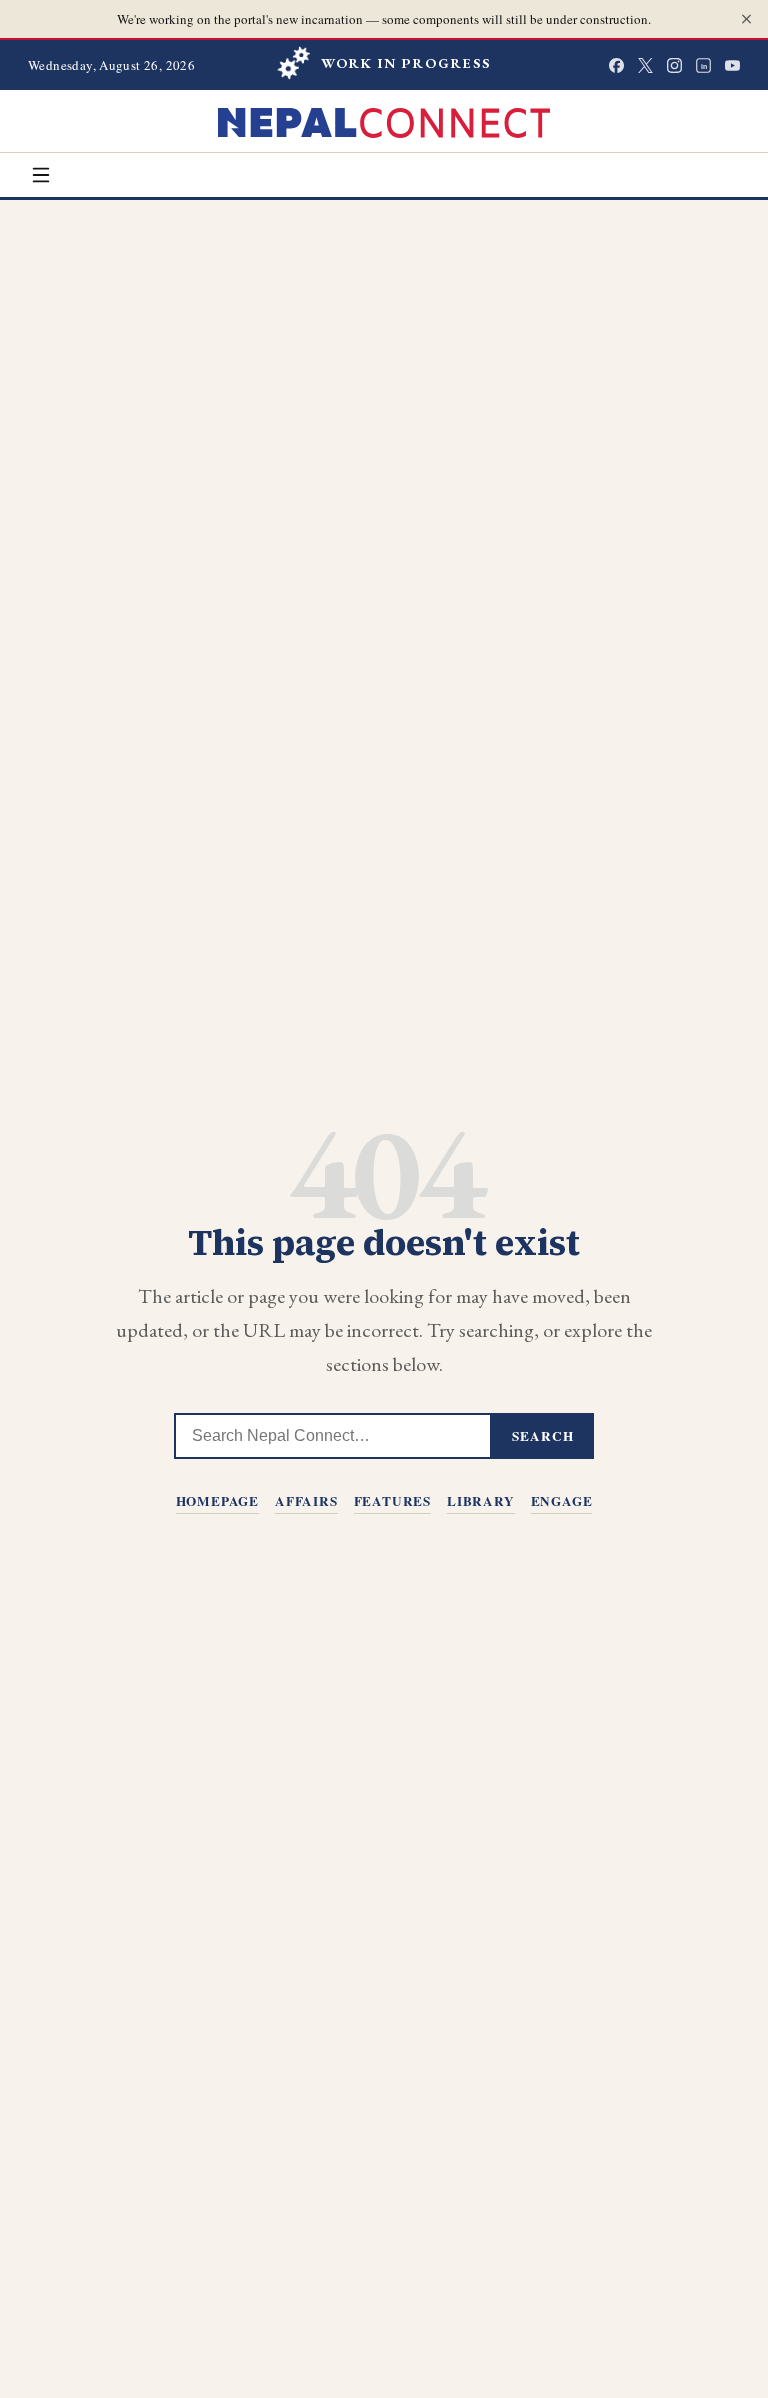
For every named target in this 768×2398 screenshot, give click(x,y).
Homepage (217, 1501)
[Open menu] (41, 175)
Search (543, 1436)
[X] (645, 65)
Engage (562, 1501)
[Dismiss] (746, 19)
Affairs (306, 1501)
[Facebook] (616, 65)
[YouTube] (732, 65)
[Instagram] (674, 65)
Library (481, 1501)
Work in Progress (406, 63)
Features (392, 1501)
